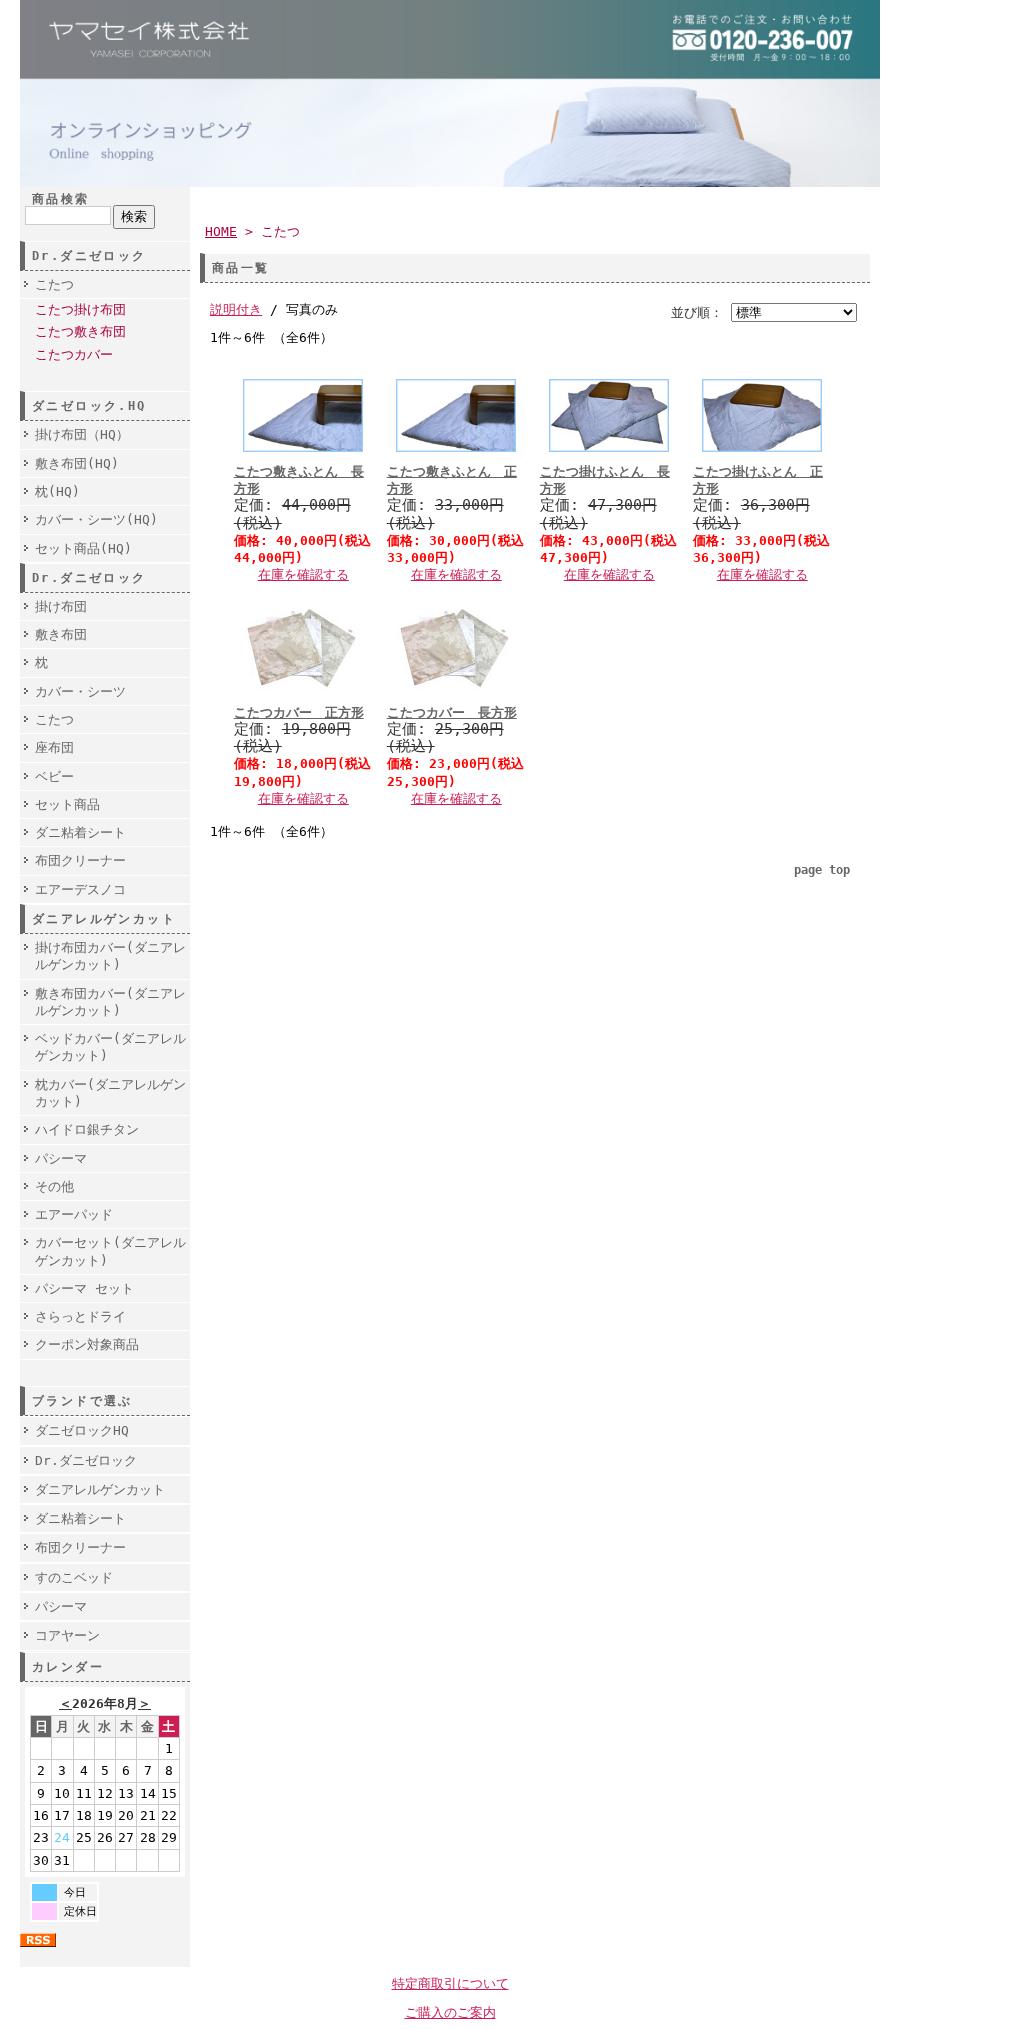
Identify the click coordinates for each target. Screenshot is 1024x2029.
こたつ (54, 284)
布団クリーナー (80, 860)
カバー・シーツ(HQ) (96, 519)
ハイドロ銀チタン (87, 1129)
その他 (54, 1186)
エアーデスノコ (80, 889)
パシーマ (61, 1158)
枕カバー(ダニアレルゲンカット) (110, 1093)
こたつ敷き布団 (80, 331)
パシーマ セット (84, 1288)
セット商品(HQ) (83, 548)
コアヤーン (67, 1635)
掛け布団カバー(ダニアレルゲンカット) (110, 956)
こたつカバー (74, 354)
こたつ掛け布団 (80, 309)
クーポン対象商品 (87, 1344)
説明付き (236, 309)
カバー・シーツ (80, 691)
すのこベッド (74, 1577)
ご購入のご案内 (450, 2012)
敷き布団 (61, 634)
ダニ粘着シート (80, 832)
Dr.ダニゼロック (86, 1460)
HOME (221, 231)
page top (822, 870)
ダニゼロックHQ (82, 1430)
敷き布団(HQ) (77, 463)
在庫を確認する (303, 574)
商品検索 (61, 199)
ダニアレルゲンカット (100, 1489)
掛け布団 (61, 606)
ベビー (54, 776)
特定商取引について (450, 1983)
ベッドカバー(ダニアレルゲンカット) (110, 1047)
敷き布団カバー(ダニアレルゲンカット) (110, 1002)
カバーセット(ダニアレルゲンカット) (110, 1251)
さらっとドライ (80, 1316)
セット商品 (67, 804)
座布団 (54, 747)
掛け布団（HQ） (82, 434)
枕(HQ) (57, 491)
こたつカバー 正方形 (299, 712)
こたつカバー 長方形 (452, 712)
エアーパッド (74, 1214)
